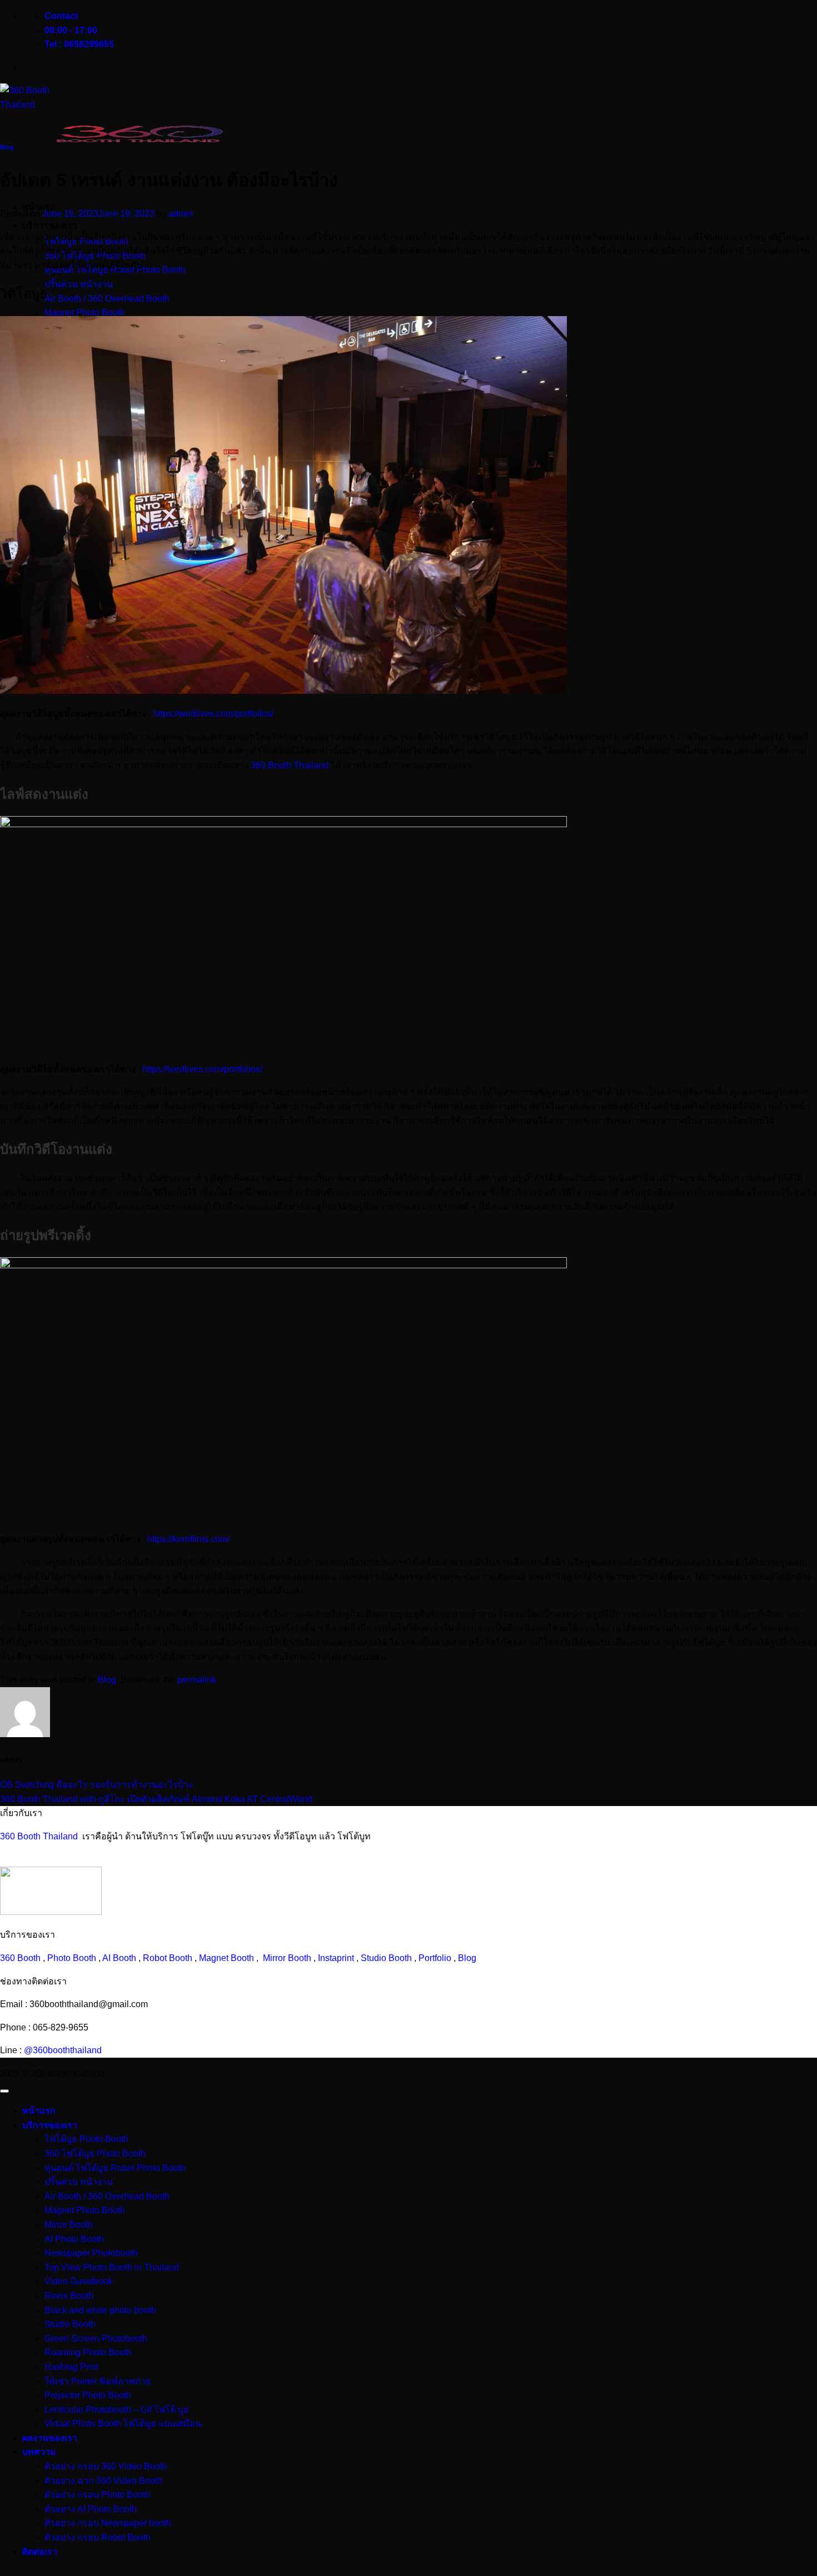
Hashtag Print (71, 2367)
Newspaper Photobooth (91, 2253)
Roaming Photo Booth (88, 2352)
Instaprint (336, 1958)
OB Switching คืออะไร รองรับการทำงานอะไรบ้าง (96, 1785)
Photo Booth (72, 1958)
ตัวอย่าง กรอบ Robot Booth (98, 2537)
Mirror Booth (287, 1958)
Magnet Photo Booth (85, 312)
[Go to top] (4, 2091)
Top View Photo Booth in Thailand (112, 2267)
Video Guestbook (79, 2281)
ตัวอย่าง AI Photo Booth (91, 2509)
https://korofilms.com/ (188, 1539)
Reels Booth (69, 2296)
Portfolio (435, 1958)
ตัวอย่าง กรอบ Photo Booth (97, 2495)
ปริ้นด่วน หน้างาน (79, 284)
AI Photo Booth (74, 2239)
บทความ (39, 2452)
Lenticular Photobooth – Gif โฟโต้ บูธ (117, 2410)
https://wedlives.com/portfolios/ (213, 714)
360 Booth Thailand (290, 765)
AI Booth (119, 1958)
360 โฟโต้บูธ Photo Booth (95, 2154)
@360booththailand (63, 2050)
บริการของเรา (50, 225)
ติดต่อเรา (40, 2552)
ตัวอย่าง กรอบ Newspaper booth (108, 2523)
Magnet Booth (226, 1958)
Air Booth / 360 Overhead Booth (107, 299)
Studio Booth (386, 1958)
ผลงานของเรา (50, 2438)
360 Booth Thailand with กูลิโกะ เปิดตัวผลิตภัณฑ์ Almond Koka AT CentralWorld (156, 1799)
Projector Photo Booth (88, 2395)
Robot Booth (168, 1958)
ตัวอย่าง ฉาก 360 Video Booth (103, 2481)
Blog (7, 147)
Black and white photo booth (100, 2310)
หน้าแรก (39, 2111)
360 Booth (20, 1958)
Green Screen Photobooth (96, 2339)
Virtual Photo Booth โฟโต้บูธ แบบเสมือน (123, 2424)
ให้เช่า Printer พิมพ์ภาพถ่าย (98, 2381)
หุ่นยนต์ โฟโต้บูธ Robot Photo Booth (115, 2168)
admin (181, 214)
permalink (197, 1680)
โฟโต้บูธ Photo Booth (86, 2139)
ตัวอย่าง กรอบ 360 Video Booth (106, 2466)
